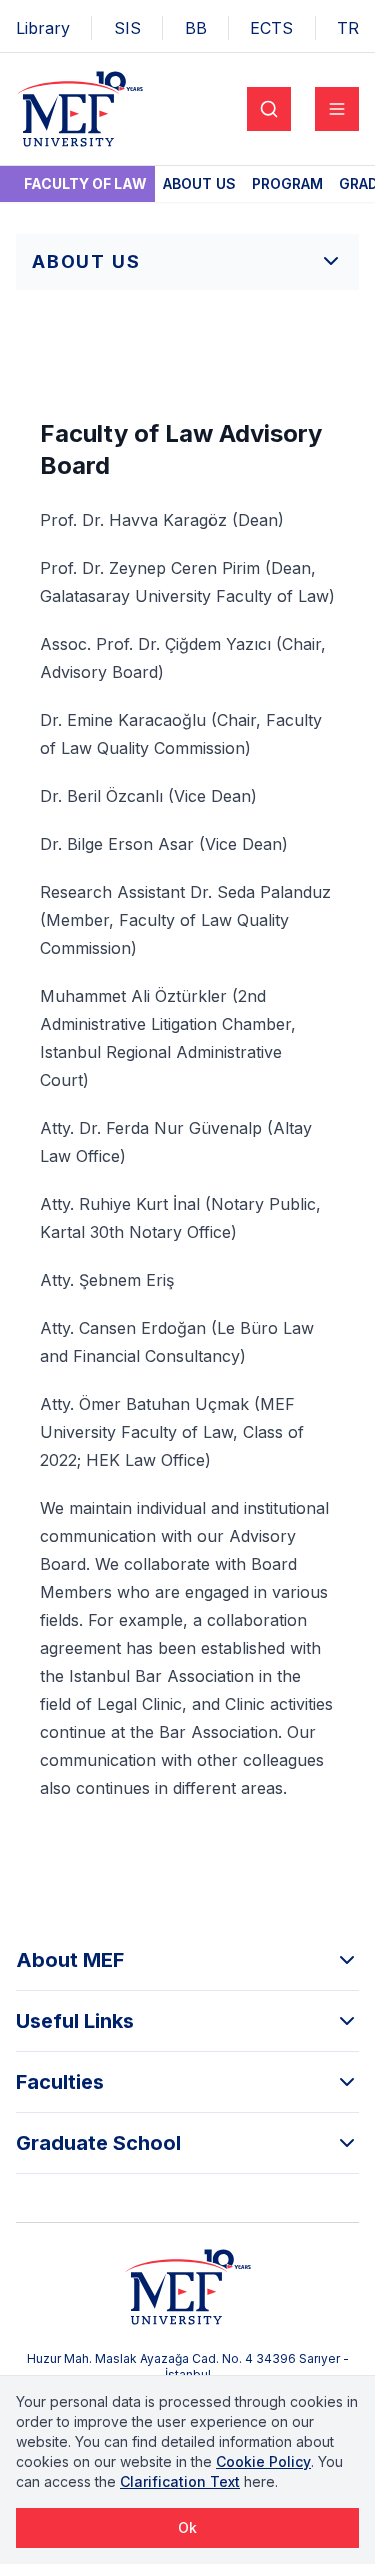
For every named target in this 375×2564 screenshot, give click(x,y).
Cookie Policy (263, 2461)
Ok (187, 2527)
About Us (199, 183)
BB (196, 28)
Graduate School (98, 2143)
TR (348, 28)
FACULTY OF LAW (85, 183)
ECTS (271, 28)
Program (287, 183)
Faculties (60, 2082)
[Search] (269, 109)
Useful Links (75, 2021)
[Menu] (337, 109)
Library (43, 28)
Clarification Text (180, 2481)
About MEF (70, 1960)
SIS (127, 28)
